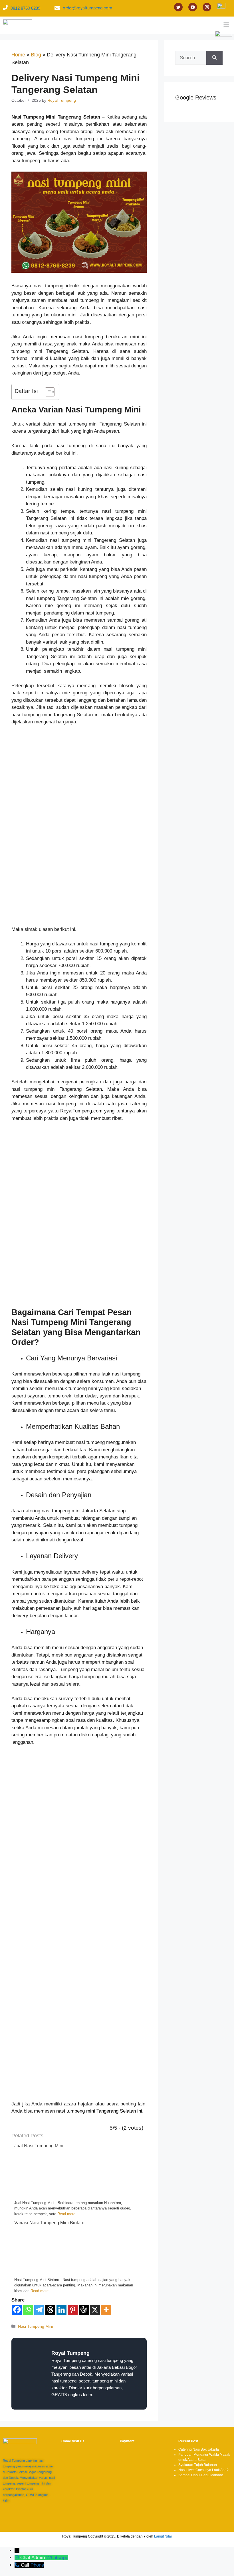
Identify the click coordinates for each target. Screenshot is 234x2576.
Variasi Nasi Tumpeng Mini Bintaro (49, 2223)
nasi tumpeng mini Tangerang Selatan (96, 2111)
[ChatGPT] (84, 2310)
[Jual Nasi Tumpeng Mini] (36, 2193)
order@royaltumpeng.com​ (87, 8)
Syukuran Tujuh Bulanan (198, 2465)
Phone (37, 2565)
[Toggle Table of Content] (47, 392)
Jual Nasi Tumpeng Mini (39, 2146)
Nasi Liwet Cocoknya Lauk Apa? (203, 2470)
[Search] (214, 58)
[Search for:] (191, 58)
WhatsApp (57, 2558)
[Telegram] (39, 2310)
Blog (36, 55)
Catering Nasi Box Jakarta (199, 2449)
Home (18, 55)
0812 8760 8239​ (25, 8)
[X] (95, 2310)
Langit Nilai (163, 2536)
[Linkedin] (61, 2310)
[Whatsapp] (28, 2310)
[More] (106, 2310)
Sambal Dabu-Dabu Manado (201, 2475)
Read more (66, 2214)
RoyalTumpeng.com (81, 1111)
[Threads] (50, 2310)
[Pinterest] (73, 2310)
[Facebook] (17, 2310)
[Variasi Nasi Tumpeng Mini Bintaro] (36, 2270)
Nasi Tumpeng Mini (35, 2326)
